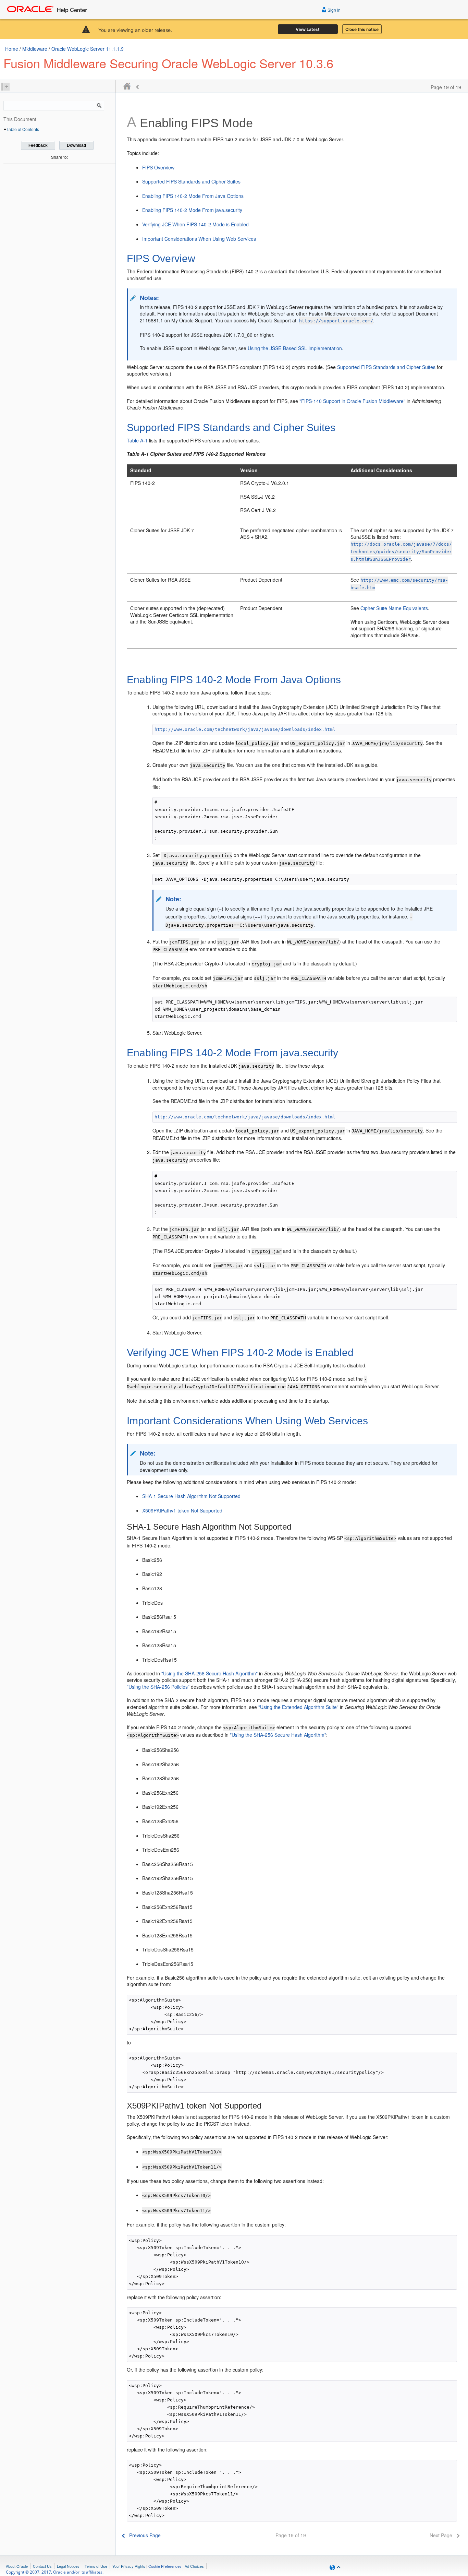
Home (12, 49)
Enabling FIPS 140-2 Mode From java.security (192, 210)
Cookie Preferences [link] (165, 2566)
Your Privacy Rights (129, 2566)
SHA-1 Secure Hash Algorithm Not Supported (191, 1496)
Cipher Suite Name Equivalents (394, 608)
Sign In (334, 10)
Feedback (38, 145)
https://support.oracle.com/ (336, 321)
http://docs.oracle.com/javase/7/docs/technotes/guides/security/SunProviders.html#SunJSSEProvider (401, 552)
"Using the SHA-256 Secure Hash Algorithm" (210, 1673)
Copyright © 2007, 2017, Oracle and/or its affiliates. (55, 2572)
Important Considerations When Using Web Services (199, 239)
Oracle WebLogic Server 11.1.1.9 (88, 49)
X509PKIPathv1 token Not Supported (182, 1510)
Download (76, 145)
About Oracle (17, 2566)
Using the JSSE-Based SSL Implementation (295, 348)
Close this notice (362, 29)
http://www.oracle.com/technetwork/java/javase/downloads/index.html (245, 729)
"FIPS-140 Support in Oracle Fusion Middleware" (352, 401)
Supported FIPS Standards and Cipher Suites (191, 181)
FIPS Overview (158, 167)
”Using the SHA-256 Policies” (158, 1687)
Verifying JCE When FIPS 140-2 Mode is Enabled (195, 224)
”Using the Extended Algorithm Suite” (298, 1707)
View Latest (308, 29)
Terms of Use (96, 2566)
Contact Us (42, 2566)
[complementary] (165, 2566)
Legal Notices (68, 2566)
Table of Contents (23, 129)
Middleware (35, 49)
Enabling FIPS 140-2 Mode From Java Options (193, 196)
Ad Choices (194, 2566)
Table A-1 (137, 440)
